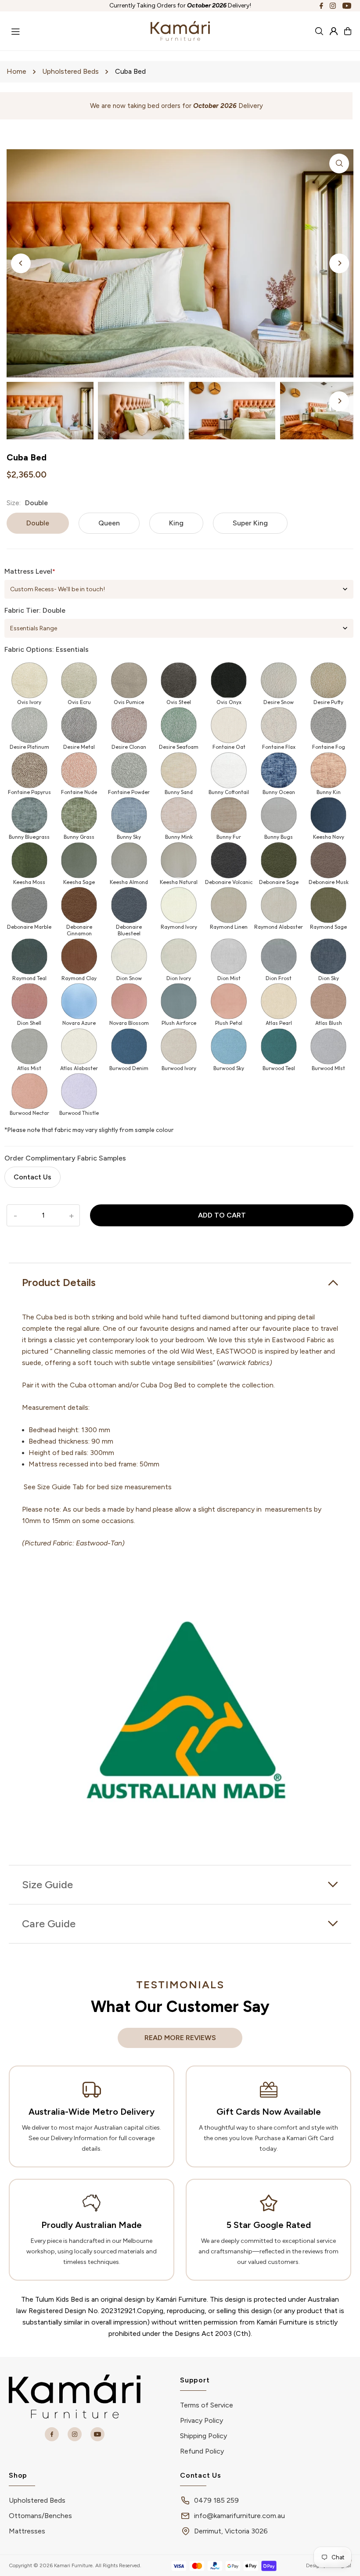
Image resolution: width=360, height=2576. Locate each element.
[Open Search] (319, 31)
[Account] (334, 31)
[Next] (339, 263)
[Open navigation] (76, 30)
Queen (109, 523)
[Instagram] (333, 5)
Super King (250, 523)
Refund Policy (202, 2451)
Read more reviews (180, 2038)
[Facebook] (321, 5)
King (176, 523)
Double (38, 523)
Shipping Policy (203, 2436)
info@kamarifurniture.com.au (239, 2516)
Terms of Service (207, 2405)
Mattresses (27, 2531)
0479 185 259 (216, 2500)
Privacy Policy (202, 2420)
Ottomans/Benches (40, 2516)
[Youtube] (347, 5)
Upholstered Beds (70, 71)
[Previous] (21, 263)
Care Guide (49, 1924)
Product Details (59, 1282)
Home (16, 71)
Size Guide (47, 1884)
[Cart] (348, 31)
